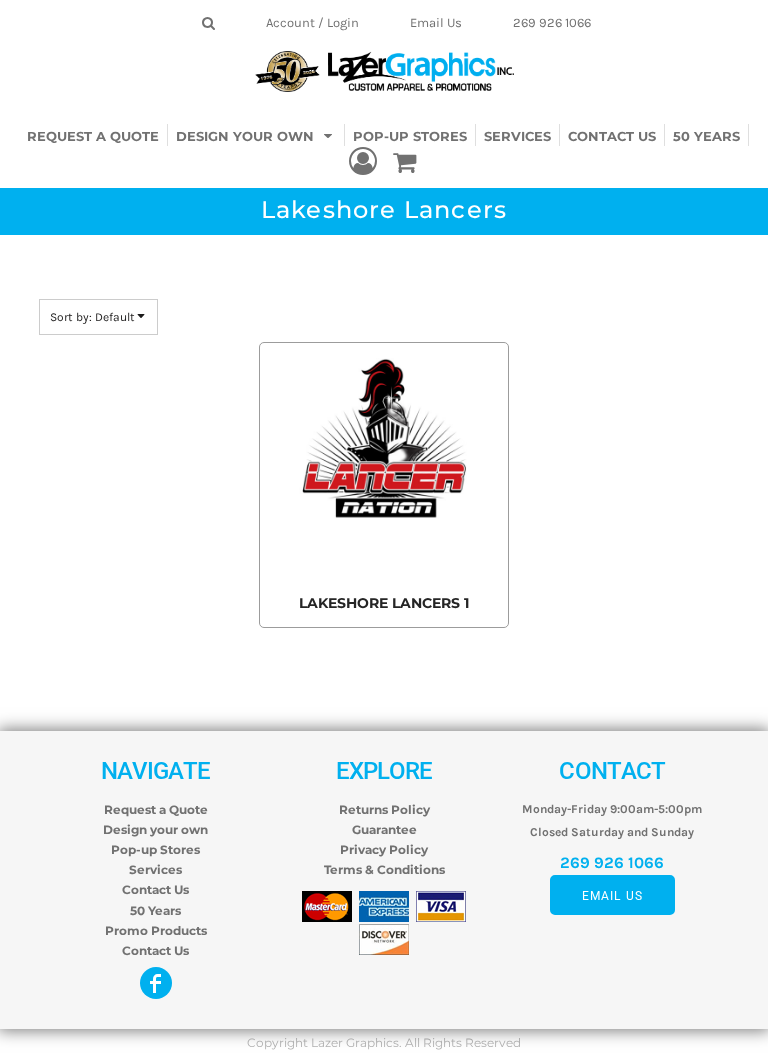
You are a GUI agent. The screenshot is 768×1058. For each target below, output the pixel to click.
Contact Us (155, 889)
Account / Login (312, 22)
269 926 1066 (552, 22)
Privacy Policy (384, 849)
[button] (256, 134)
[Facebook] (156, 983)
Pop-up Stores (155, 849)
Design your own (155, 829)
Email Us (436, 22)
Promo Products (156, 930)
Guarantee (384, 829)
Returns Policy (384, 809)
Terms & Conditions (384, 869)
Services (155, 869)
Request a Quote (156, 809)
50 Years (155, 910)
